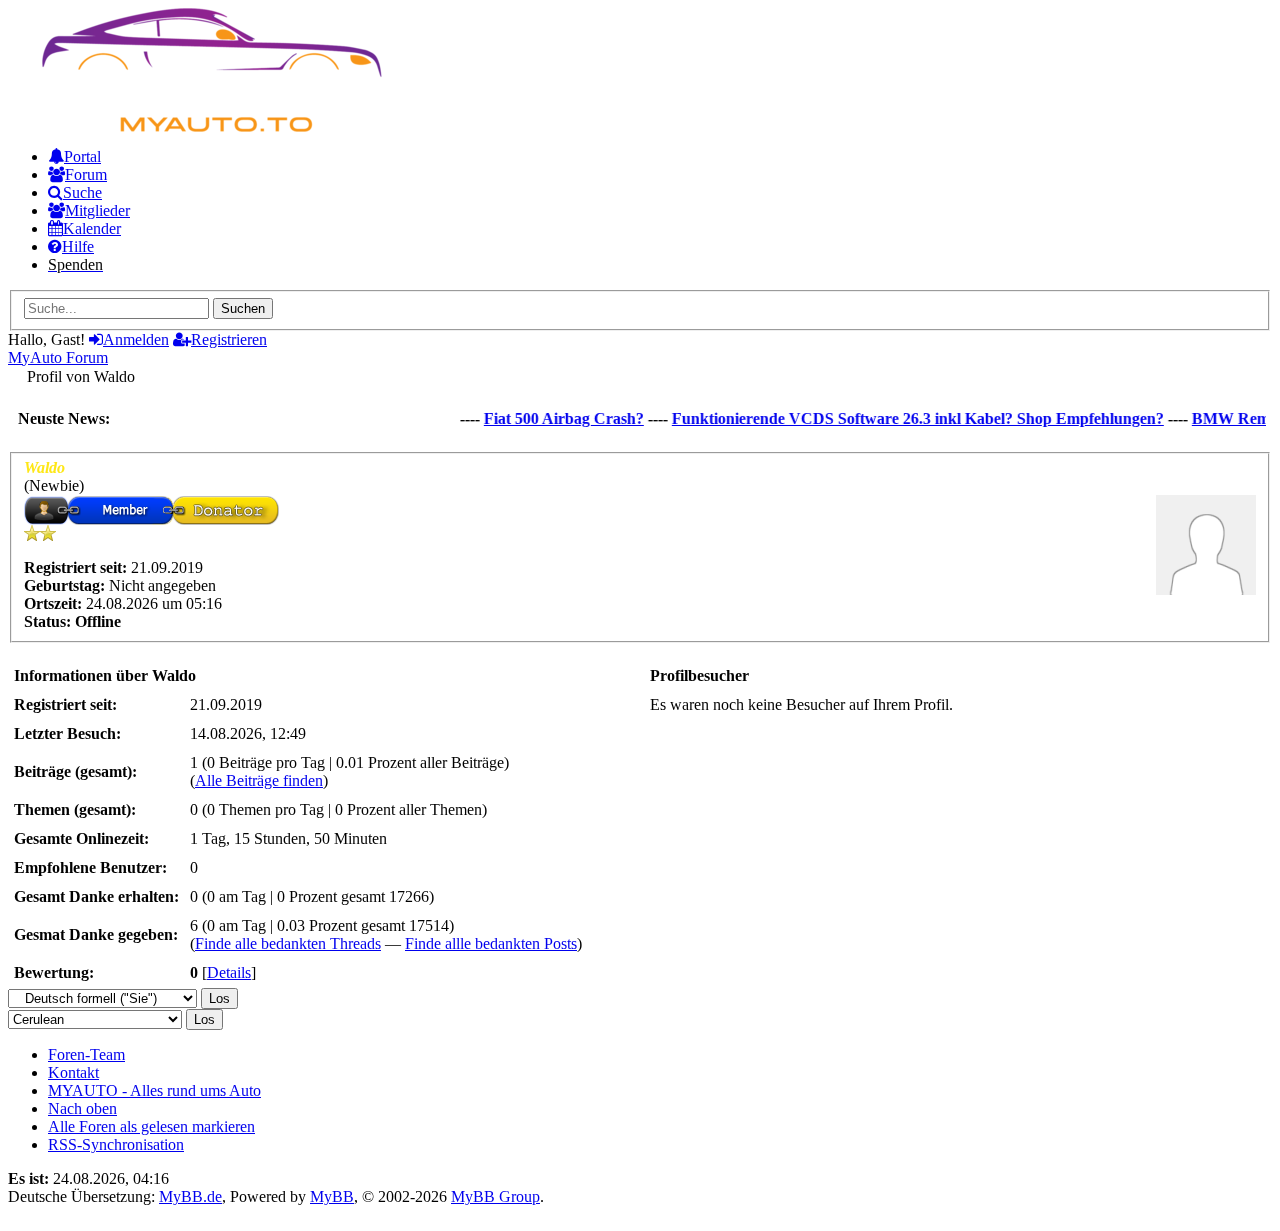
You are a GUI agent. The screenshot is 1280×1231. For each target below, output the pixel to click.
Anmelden (136, 339)
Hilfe (78, 246)
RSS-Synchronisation (116, 1144)
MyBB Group (495, 1196)
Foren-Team (86, 1054)
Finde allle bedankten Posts (491, 943)
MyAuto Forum (58, 357)
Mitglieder (97, 210)
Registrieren (229, 339)
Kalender (92, 228)
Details (229, 972)
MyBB (332, 1196)
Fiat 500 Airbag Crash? (554, 418)
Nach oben (82, 1108)
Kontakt (73, 1072)
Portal (82, 156)
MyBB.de (190, 1196)
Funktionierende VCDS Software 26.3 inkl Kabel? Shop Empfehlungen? (908, 418)
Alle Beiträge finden (259, 780)
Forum (86, 174)
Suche (82, 192)
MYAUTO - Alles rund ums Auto (154, 1090)
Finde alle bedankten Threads (288, 943)
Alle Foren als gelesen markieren (151, 1126)
